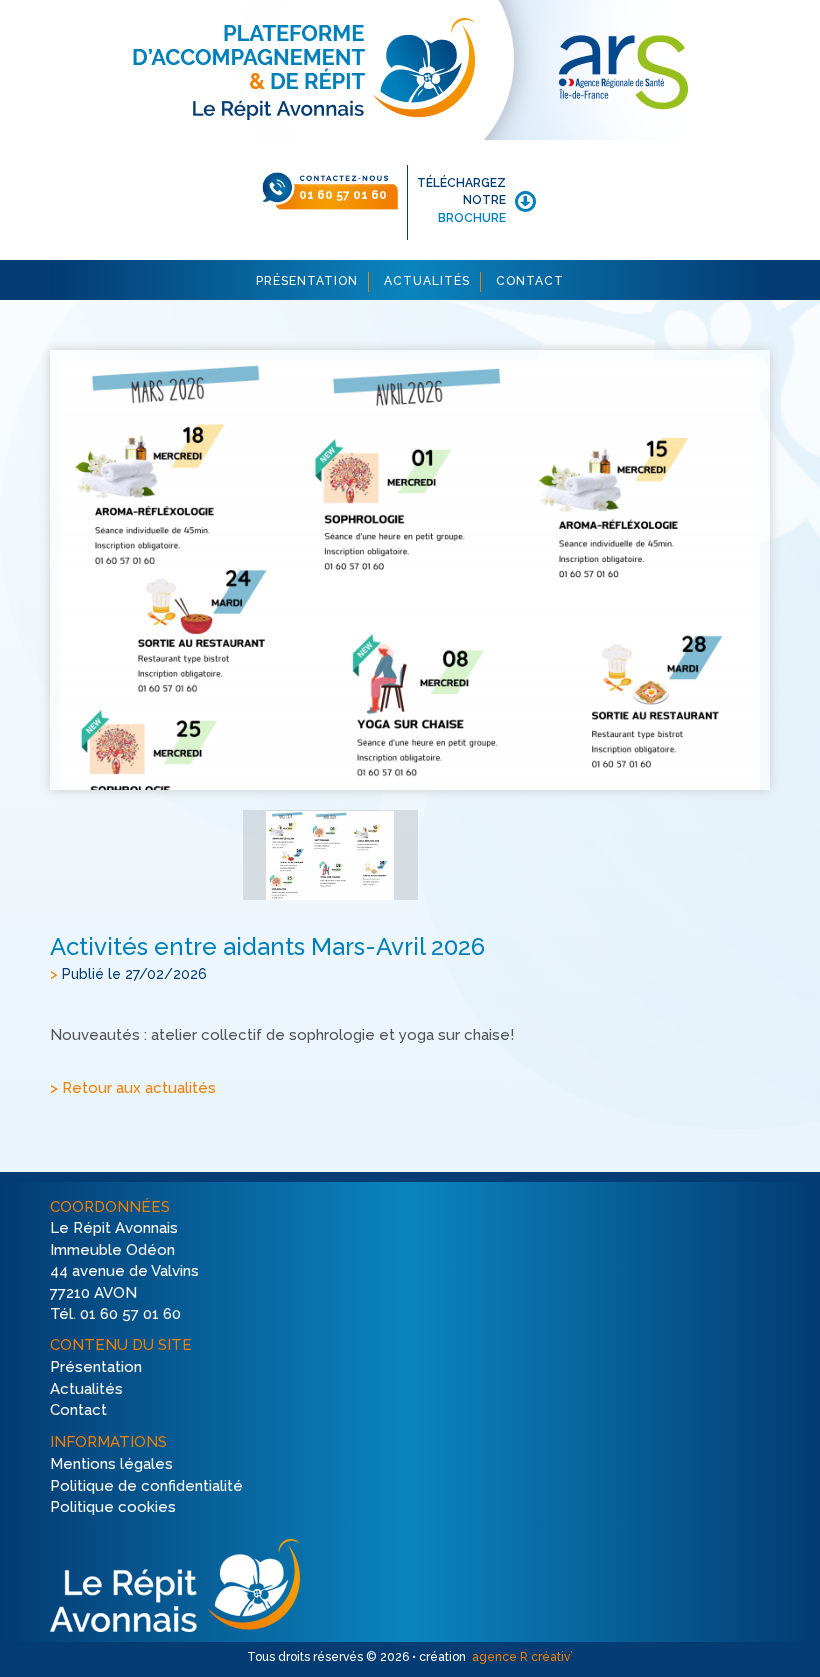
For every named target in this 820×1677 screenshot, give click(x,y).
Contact (78, 1411)
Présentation (96, 1367)
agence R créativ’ (521, 1657)
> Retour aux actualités (133, 1089)
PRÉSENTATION (307, 281)
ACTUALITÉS (427, 281)
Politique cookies (113, 1508)
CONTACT (530, 281)
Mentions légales (111, 1464)
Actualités (86, 1389)
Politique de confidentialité (146, 1486)
